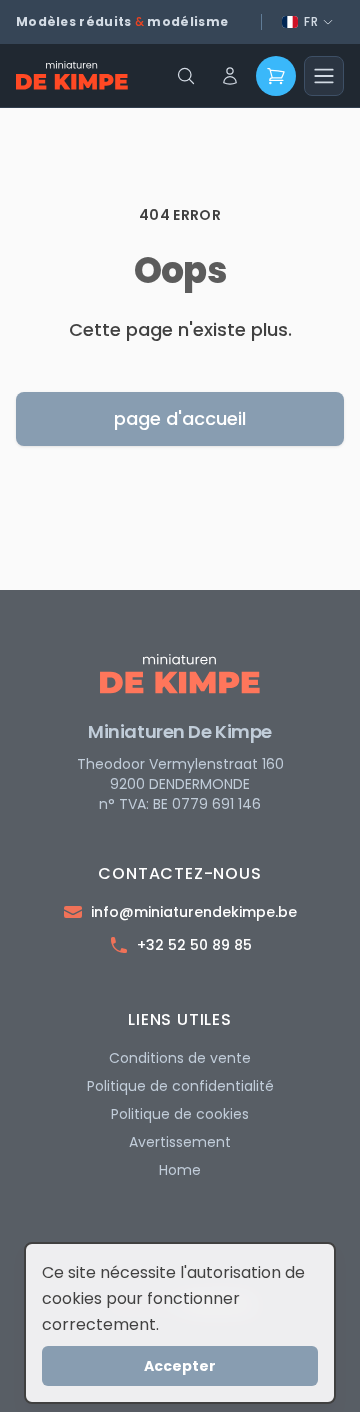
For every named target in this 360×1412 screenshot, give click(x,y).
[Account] (230, 76)
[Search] (186, 76)
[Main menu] (324, 76)
